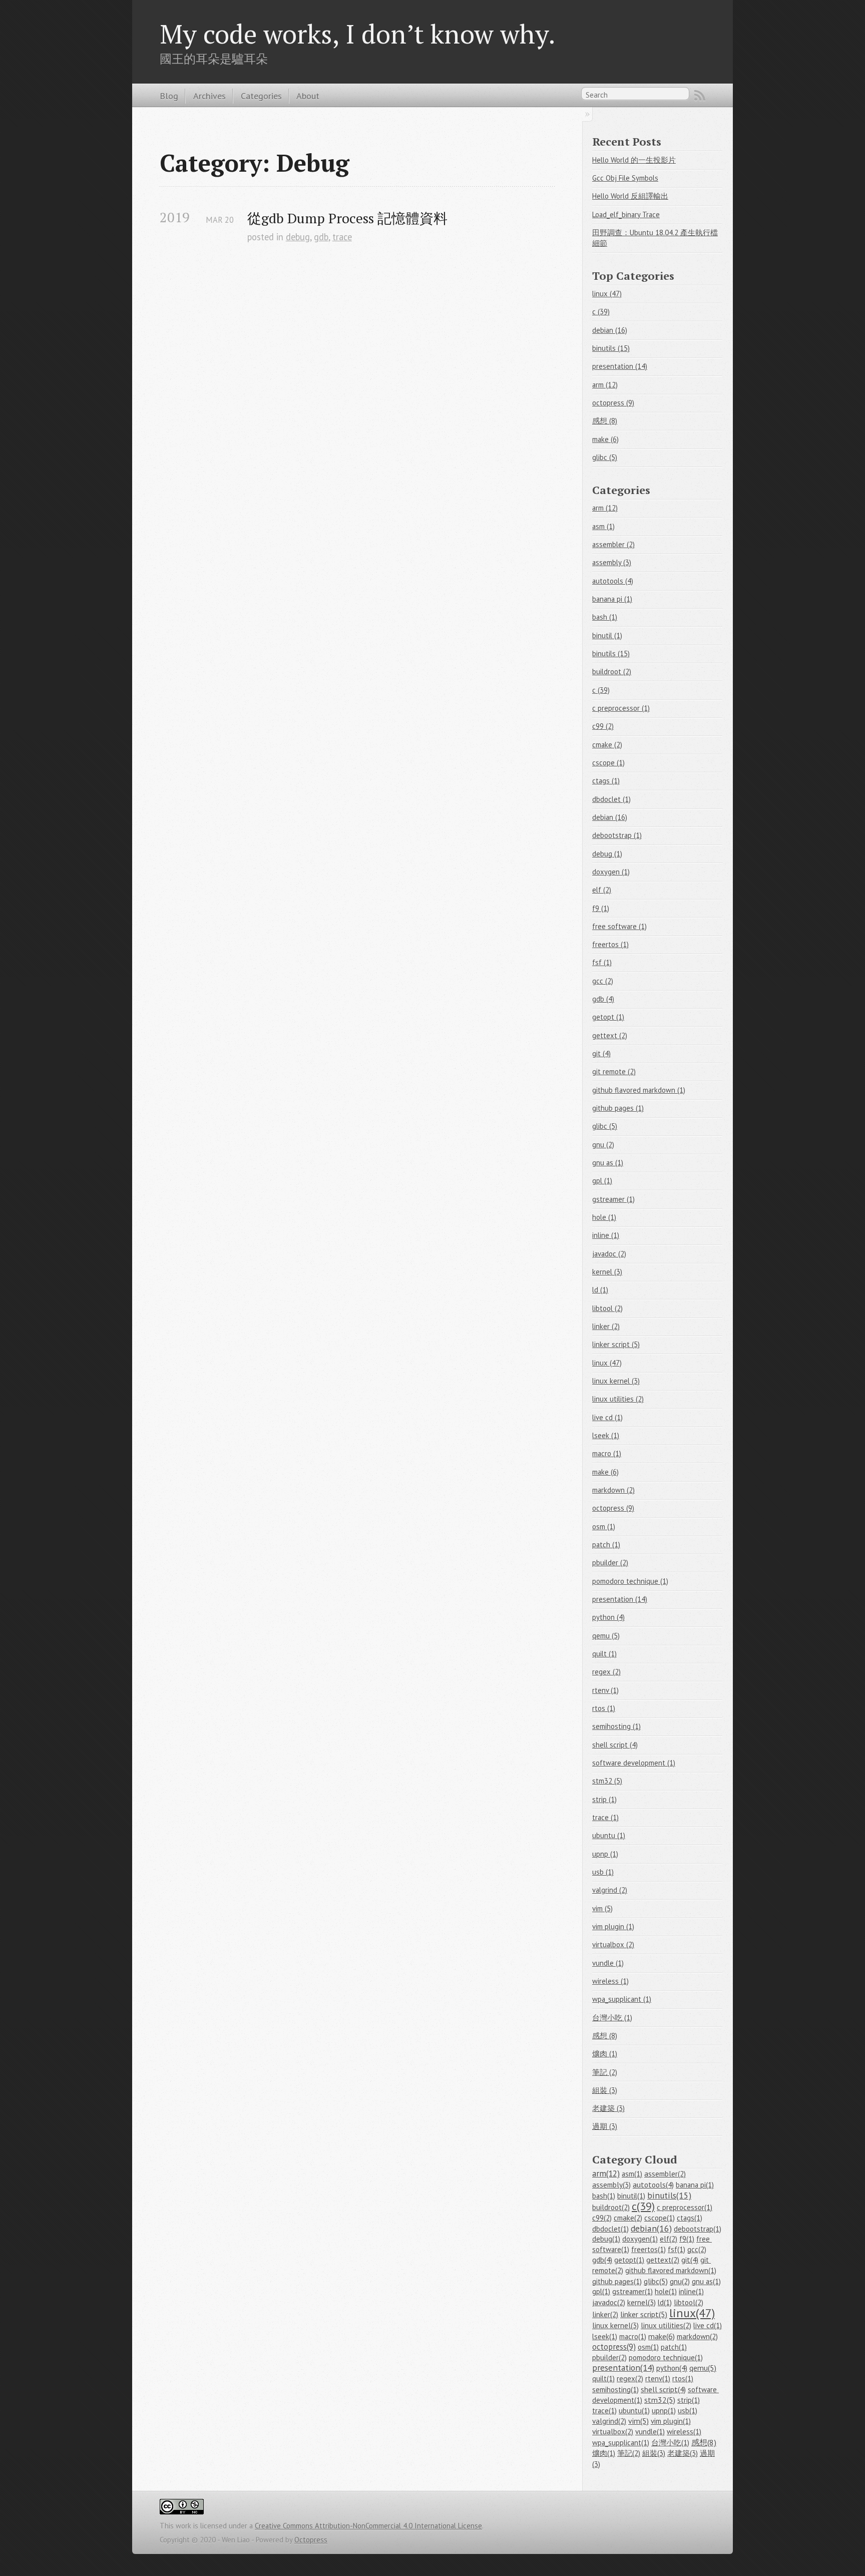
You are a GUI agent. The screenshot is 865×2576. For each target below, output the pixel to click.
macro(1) (633, 2336)
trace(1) (604, 2411)
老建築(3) (683, 2453)
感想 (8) (605, 421)
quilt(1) (603, 2379)
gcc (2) (603, 981)
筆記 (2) (605, 2072)
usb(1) (688, 2411)
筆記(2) (629, 2453)
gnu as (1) (608, 1163)
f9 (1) (601, 908)
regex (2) (606, 1672)
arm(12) (606, 2174)
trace (342, 237)
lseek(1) (605, 2336)
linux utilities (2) (618, 1399)
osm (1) (604, 1527)
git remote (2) (614, 1071)
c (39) (601, 312)
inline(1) (691, 2291)
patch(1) (674, 2347)
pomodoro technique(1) (666, 2357)
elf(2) (669, 2239)
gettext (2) (610, 1035)
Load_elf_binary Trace (626, 214)
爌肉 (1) (605, 2054)
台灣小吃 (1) (612, 2018)
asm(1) (632, 2174)
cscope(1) (660, 2218)
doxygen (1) (611, 872)
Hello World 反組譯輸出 (630, 196)
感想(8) (704, 2442)
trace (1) (605, 1817)
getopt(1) (629, 2260)
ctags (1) (606, 781)
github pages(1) (617, 2281)
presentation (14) (620, 366)
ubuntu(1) (634, 2411)
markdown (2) (613, 1490)
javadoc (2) (609, 1254)
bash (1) (605, 617)
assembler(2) (665, 2174)
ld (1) (600, 1290)
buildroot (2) (612, 672)
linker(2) (605, 2314)
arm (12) (605, 385)
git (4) (601, 1053)
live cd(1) (708, 2325)
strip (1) (604, 1799)
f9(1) (687, 2239)
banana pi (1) (612, 599)
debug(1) (606, 2239)
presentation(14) (623, 2368)
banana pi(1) (695, 2185)
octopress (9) (613, 403)
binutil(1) (631, 2196)
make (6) (605, 439)
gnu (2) (603, 1145)
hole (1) (604, 1217)
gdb (321, 237)
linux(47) (692, 2313)
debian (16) (610, 330)
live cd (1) (607, 1417)
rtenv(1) (658, 2379)
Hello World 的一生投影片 (634, 160)
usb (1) (603, 1872)
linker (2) (606, 1326)
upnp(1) (664, 2411)
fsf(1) (677, 2249)
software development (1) (634, 1763)
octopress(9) (614, 2347)
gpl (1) (602, 1181)
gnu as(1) (706, 2281)
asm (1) (603, 526)
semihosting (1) (616, 1726)
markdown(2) (697, 2336)
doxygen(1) (640, 2239)
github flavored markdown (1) (639, 1090)
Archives (209, 96)
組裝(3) (654, 2453)
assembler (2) (613, 544)
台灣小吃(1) (670, 2443)
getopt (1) (608, 1017)
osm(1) (648, 2347)
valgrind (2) (610, 1890)
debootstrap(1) (698, 2229)
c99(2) (602, 2218)
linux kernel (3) (616, 1381)
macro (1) (607, 1453)
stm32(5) (660, 2400)
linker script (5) (616, 1344)
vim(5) (638, 2421)
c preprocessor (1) (621, 708)
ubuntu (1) (609, 1835)
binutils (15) (611, 348)
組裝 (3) (605, 2090)
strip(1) (689, 2400)
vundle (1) (608, 1963)
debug (298, 237)
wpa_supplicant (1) (622, 1999)
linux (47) (607, 294)
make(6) (662, 2336)
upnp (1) (605, 1854)
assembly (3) (612, 562)
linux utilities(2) (666, 2325)
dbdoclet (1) (611, 799)
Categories (261, 96)
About (308, 96)
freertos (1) (610, 944)
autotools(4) (653, 2185)
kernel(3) (641, 2302)
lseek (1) (606, 1435)
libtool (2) (607, 1308)
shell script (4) (615, 1745)
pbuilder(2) (609, 2357)
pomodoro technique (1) (630, 1581)
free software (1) (619, 926)
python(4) (672, 2368)
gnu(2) (680, 2281)
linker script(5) (644, 2314)
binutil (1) (607, 635)
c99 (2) (603, 726)
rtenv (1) (605, 1690)
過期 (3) (605, 2126)
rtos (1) (604, 1708)
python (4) (608, 1617)
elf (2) (602, 890)
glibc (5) (605, 457)
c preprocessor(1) (685, 2207)
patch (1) (606, 1545)
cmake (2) (607, 745)
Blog (169, 96)
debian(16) (651, 2228)
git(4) (690, 2260)
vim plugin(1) (671, 2421)
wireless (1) (610, 1981)
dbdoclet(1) (610, 2229)
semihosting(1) (615, 2390)
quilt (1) (604, 1654)
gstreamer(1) (632, 2291)
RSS (700, 96)
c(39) (643, 2206)
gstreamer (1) (613, 1199)
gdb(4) (602, 2260)
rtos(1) (683, 2379)
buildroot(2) (611, 2207)
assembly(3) (611, 2185)
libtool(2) (689, 2302)
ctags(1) (690, 2218)
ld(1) (665, 2302)
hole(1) (666, 2291)
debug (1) (607, 854)
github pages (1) (618, 1108)
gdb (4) (603, 999)
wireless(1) (684, 2432)
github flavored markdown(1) (671, 2270)
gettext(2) (663, 2260)
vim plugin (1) (613, 1926)
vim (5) (602, 1908)
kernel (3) (607, 1272)
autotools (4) (613, 581)
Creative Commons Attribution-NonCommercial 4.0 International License (368, 2526)
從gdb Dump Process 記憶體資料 (347, 218)
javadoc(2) (609, 2302)
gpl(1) (601, 2291)
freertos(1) (648, 2249)
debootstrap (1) (617, 835)
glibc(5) (656, 2281)
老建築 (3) (608, 2108)
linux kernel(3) (615, 2325)
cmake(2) (628, 2218)
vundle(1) (650, 2432)
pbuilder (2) (610, 1563)
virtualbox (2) (613, 1945)
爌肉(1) (604, 2453)
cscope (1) (608, 763)
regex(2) (630, 2379)
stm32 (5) (607, 1781)
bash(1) (604, 2196)
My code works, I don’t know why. (358, 34)
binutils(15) (669, 2195)
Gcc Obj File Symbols (625, 178)
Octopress (311, 2540)
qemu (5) (606, 1636)
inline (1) (606, 1235)
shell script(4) (663, 2389)
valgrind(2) (609, 2421)
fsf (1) (602, 962)
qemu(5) (703, 2368)
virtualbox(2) (613, 2432)
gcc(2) (697, 2249)
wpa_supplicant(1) (621, 2443)
